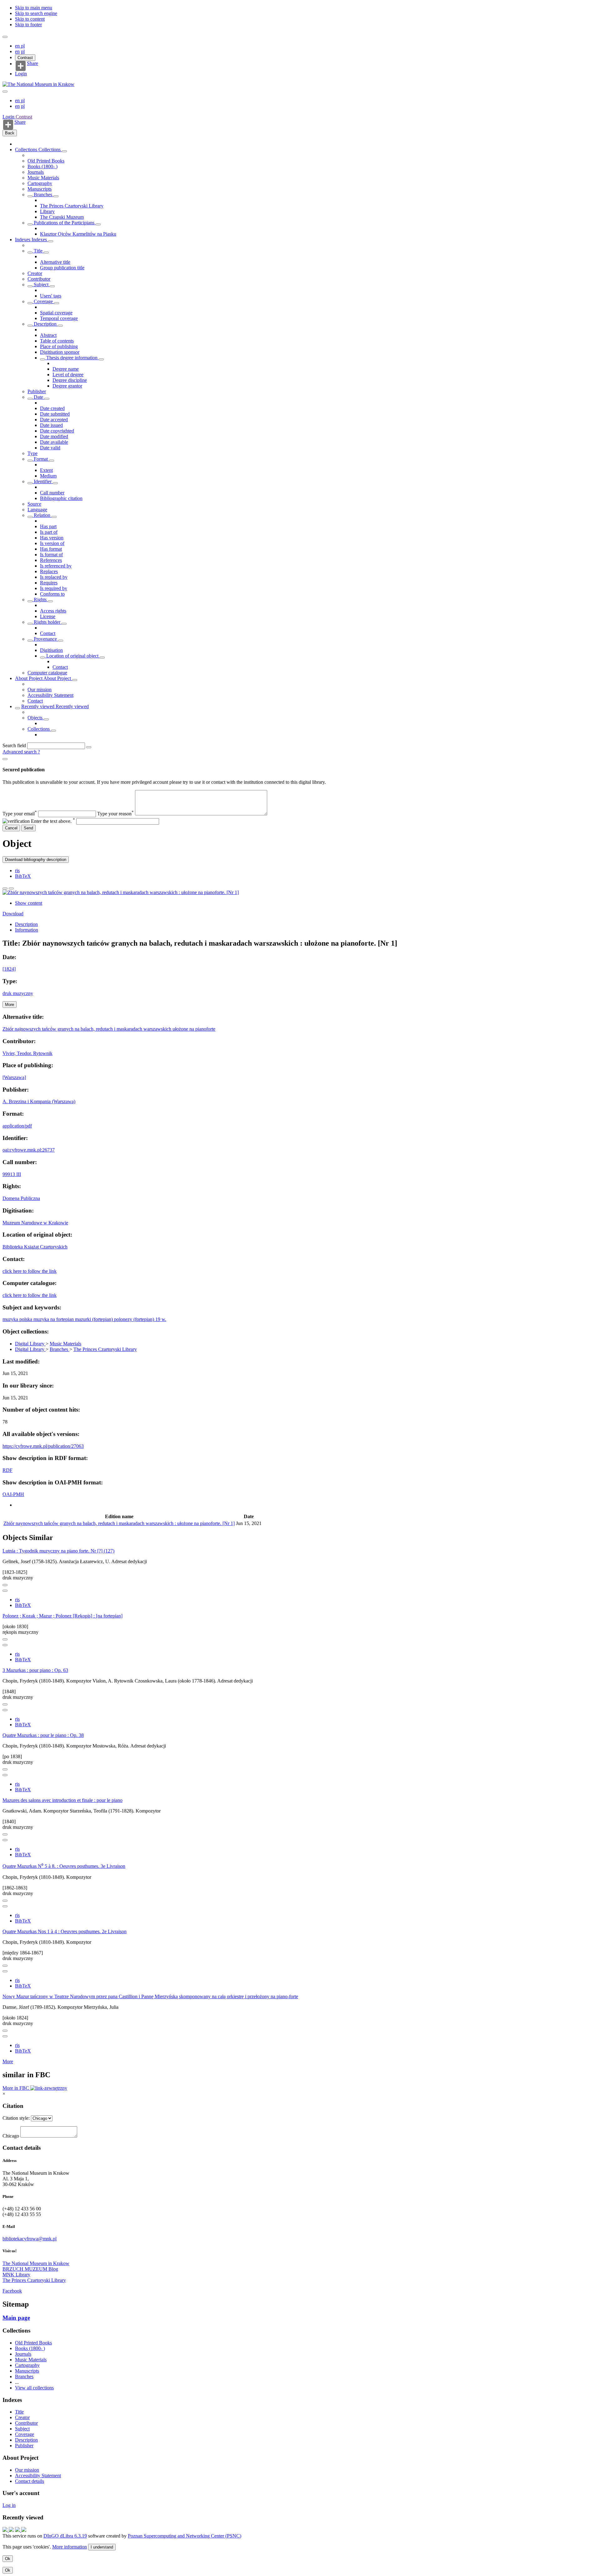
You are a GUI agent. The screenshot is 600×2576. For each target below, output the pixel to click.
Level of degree (68, 375)
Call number (52, 493)
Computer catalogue (47, 673)
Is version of (52, 543)
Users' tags (51, 296)
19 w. (161, 1319)
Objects (36, 718)
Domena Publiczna (21, 1198)
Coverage (43, 301)
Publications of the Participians (64, 223)
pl (23, 46)
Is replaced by (54, 577)
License (48, 616)
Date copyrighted (57, 431)
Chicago (11, 2136)
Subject (41, 285)
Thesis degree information (72, 358)
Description (45, 324)
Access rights (53, 611)
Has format (51, 549)
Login (21, 74)
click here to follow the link (30, 1271)
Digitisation (51, 650)
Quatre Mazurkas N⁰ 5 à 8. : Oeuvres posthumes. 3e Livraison (64, 1866)
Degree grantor (67, 386)
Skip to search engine (36, 13)
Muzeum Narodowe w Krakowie (35, 1223)
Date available (54, 442)
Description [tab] (26, 924)
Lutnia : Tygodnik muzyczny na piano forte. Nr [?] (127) (58, 1551)
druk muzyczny (18, 993)
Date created (52, 408)
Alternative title (55, 262)
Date (38, 397)
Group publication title (62, 268)
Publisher (37, 391)
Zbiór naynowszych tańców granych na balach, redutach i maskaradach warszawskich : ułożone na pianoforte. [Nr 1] (119, 1523)
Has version (52, 538)
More (8, 2061)
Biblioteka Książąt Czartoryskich (35, 1247)
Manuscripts (40, 189)
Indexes (23, 240)
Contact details (30, 2481)
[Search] (89, 747)
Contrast (25, 58)
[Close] (5, 759)
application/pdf (17, 1126)
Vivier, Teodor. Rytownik (27, 1053)
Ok (8, 2559)
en (18, 46)
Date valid (50, 448)
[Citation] (11, 888)
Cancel (11, 828)
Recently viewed (38, 706)
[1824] (9, 969)
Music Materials (43, 178)
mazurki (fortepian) (95, 1319)
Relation (42, 515)
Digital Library (30, 1344)
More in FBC (16, 2088)
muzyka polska (18, 1319)
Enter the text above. (53, 821)
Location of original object (72, 656)
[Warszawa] (14, 1077)
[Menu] (5, 37)
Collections (27, 150)
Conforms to (52, 594)
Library (47, 211)
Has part (48, 526)
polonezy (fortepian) (135, 1319)
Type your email (20, 814)
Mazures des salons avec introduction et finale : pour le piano (62, 1800)
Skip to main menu (34, 8)
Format (41, 459)
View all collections (34, 2388)
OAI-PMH (13, 1494)
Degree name (66, 369)
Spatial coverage (56, 313)
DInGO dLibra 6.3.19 (65, 2536)
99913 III (12, 1174)
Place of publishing (59, 346)
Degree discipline (70, 380)
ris (17, 870)
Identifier (43, 481)
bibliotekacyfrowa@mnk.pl (30, 2239)
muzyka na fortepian (54, 1319)
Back (10, 133)
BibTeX (23, 876)
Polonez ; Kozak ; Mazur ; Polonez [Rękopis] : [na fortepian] (62, 1616)
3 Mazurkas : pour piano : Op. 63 (35, 1670)
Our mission (40, 690)
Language (37, 510)
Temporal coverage (59, 318)
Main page (16, 2318)
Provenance (45, 639)
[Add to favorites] (5, 888)
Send (28, 828)
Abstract (48, 335)
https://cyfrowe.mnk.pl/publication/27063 (43, 1446)
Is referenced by (56, 566)
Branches (43, 195)
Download (13, 914)
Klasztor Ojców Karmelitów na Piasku (78, 234)
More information (70, 2547)
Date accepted (54, 420)
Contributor (39, 279)
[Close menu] (5, 92)
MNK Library (16, 2275)
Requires (49, 583)
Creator (35, 273)
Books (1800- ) (42, 166)
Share (32, 63)
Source (34, 504)
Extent (46, 470)
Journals (36, 172)
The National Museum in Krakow (36, 2263)
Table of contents (57, 341)
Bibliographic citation (61, 498)
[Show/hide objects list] (64, 151)
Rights (40, 600)
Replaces (49, 571)
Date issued (51, 425)
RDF (7, 1470)
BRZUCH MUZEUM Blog (30, 2269)
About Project (29, 678)
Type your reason (115, 814)
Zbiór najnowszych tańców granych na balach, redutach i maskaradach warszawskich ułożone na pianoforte (109, 1029)
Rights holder (47, 622)
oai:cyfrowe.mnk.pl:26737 (29, 1150)
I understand (102, 2547)
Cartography (40, 183)
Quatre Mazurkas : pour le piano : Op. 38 (43, 1735)
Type (32, 453)
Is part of (49, 532)
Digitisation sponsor (60, 352)
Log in (9, 2505)
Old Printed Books (46, 161)
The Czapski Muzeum (62, 217)
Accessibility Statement (50, 695)
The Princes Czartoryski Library (72, 206)
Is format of (51, 555)
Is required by (54, 588)
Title (38, 251)
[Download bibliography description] (5, 1591)
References (51, 560)
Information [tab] (27, 930)
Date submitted (55, 414)
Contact (48, 633)
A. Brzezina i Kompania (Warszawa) (39, 1101)
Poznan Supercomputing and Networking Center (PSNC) (185, 2536)
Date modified (54, 436)
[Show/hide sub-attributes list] (30, 253)
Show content (29, 903)
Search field (14, 745)
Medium (48, 476)
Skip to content (30, 19)
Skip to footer (28, 25)
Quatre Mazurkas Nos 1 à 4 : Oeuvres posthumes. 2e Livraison (65, 1931)
